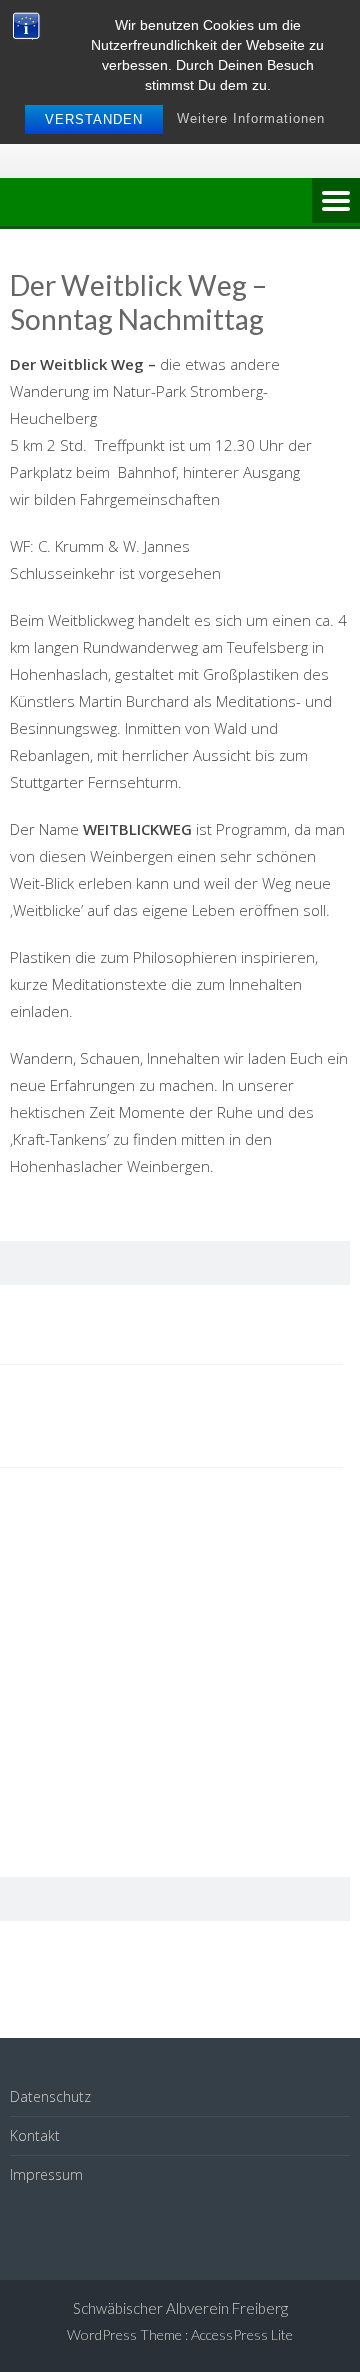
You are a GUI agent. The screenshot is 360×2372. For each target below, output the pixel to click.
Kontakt (35, 2135)
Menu (336, 202)
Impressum (46, 2174)
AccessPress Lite (242, 2334)
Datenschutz (50, 2096)
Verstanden (94, 119)
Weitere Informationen (251, 118)
